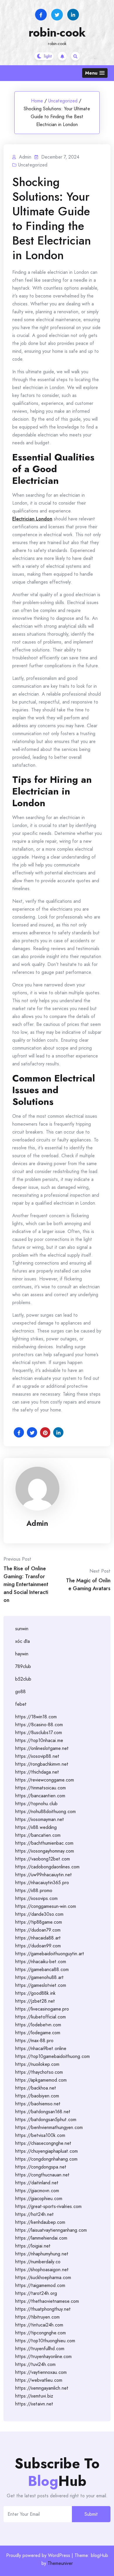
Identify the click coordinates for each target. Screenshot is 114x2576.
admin (37, 1523)
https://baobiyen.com (37, 2096)
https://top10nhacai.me (39, 1740)
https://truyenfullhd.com (40, 2349)
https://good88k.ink (35, 1993)
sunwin (22, 1629)
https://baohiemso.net (38, 2104)
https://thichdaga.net (37, 1772)
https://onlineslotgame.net (42, 1748)
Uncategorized (63, 101)
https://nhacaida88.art (38, 1938)
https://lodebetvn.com (38, 2025)
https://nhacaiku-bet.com (41, 1962)
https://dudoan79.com (38, 1930)
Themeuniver (60, 2563)
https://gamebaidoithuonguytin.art (50, 1954)
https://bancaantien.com (40, 1796)
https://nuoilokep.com (37, 2064)
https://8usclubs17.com (39, 1732)
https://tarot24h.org (36, 2293)
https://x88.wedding (36, 1827)
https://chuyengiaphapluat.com (46, 2151)
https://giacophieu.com (39, 2198)
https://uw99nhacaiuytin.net (44, 1875)
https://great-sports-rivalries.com (48, 2206)
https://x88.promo (34, 1890)
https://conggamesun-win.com (46, 1906)
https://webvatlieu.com (39, 2380)
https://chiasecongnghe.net (43, 2143)
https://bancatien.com (38, 1835)
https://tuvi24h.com (35, 2364)
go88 (20, 1692)
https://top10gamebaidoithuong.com (52, 2056)
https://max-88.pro (34, 2041)
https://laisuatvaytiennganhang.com (51, 2230)
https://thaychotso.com (39, 2072)
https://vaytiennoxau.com (41, 2372)
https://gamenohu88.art (39, 1977)
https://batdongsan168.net (43, 2112)
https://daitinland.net (37, 2183)
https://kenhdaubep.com (40, 2222)
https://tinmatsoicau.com (40, 1788)
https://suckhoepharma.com (43, 2277)
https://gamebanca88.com (42, 1969)
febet (21, 1704)
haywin (22, 1654)
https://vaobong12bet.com (43, 1859)
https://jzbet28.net (35, 2001)
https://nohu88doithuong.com (45, 1811)
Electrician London (32, 519)
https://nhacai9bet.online (41, 2048)
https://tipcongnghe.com (40, 2333)
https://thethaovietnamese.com (47, 2301)
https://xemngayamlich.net (42, 2388)
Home (37, 101)
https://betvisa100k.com (40, 2135)
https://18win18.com (36, 1717)
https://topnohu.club (36, 1804)
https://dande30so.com (39, 1914)
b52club (23, 1679)
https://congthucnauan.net (42, 2175)
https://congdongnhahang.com (46, 2159)
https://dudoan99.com (38, 1946)
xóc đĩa (23, 1641)
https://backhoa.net (36, 2088)
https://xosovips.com (36, 1898)
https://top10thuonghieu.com (45, 2341)
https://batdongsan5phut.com (46, 2120)
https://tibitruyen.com (37, 2317)
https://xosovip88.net (37, 1756)
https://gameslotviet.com (41, 1985)
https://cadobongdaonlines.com (47, 1867)
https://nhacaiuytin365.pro (42, 1883)
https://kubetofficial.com (40, 2017)
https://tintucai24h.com (39, 2325)
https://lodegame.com (38, 2033)
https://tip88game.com (39, 1922)
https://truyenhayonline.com (43, 2356)
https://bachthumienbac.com (44, 1843)
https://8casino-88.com (39, 1725)
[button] (95, 73)
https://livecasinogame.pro (42, 2009)
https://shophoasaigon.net (42, 2270)
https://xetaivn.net (34, 2404)
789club (23, 1666)
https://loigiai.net (33, 2246)
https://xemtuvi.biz (34, 2396)
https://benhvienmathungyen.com (49, 2127)
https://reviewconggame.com (45, 1780)
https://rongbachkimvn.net (42, 1764)
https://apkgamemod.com (41, 2080)
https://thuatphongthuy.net (43, 2309)
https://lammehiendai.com (41, 2238)
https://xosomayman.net (40, 1819)
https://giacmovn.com (37, 2191)
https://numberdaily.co (38, 2262)
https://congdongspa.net (41, 2167)
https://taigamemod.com (40, 2285)
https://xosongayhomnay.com (45, 1851)
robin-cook (57, 32)
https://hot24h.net (34, 2214)
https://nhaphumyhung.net (42, 2254)
